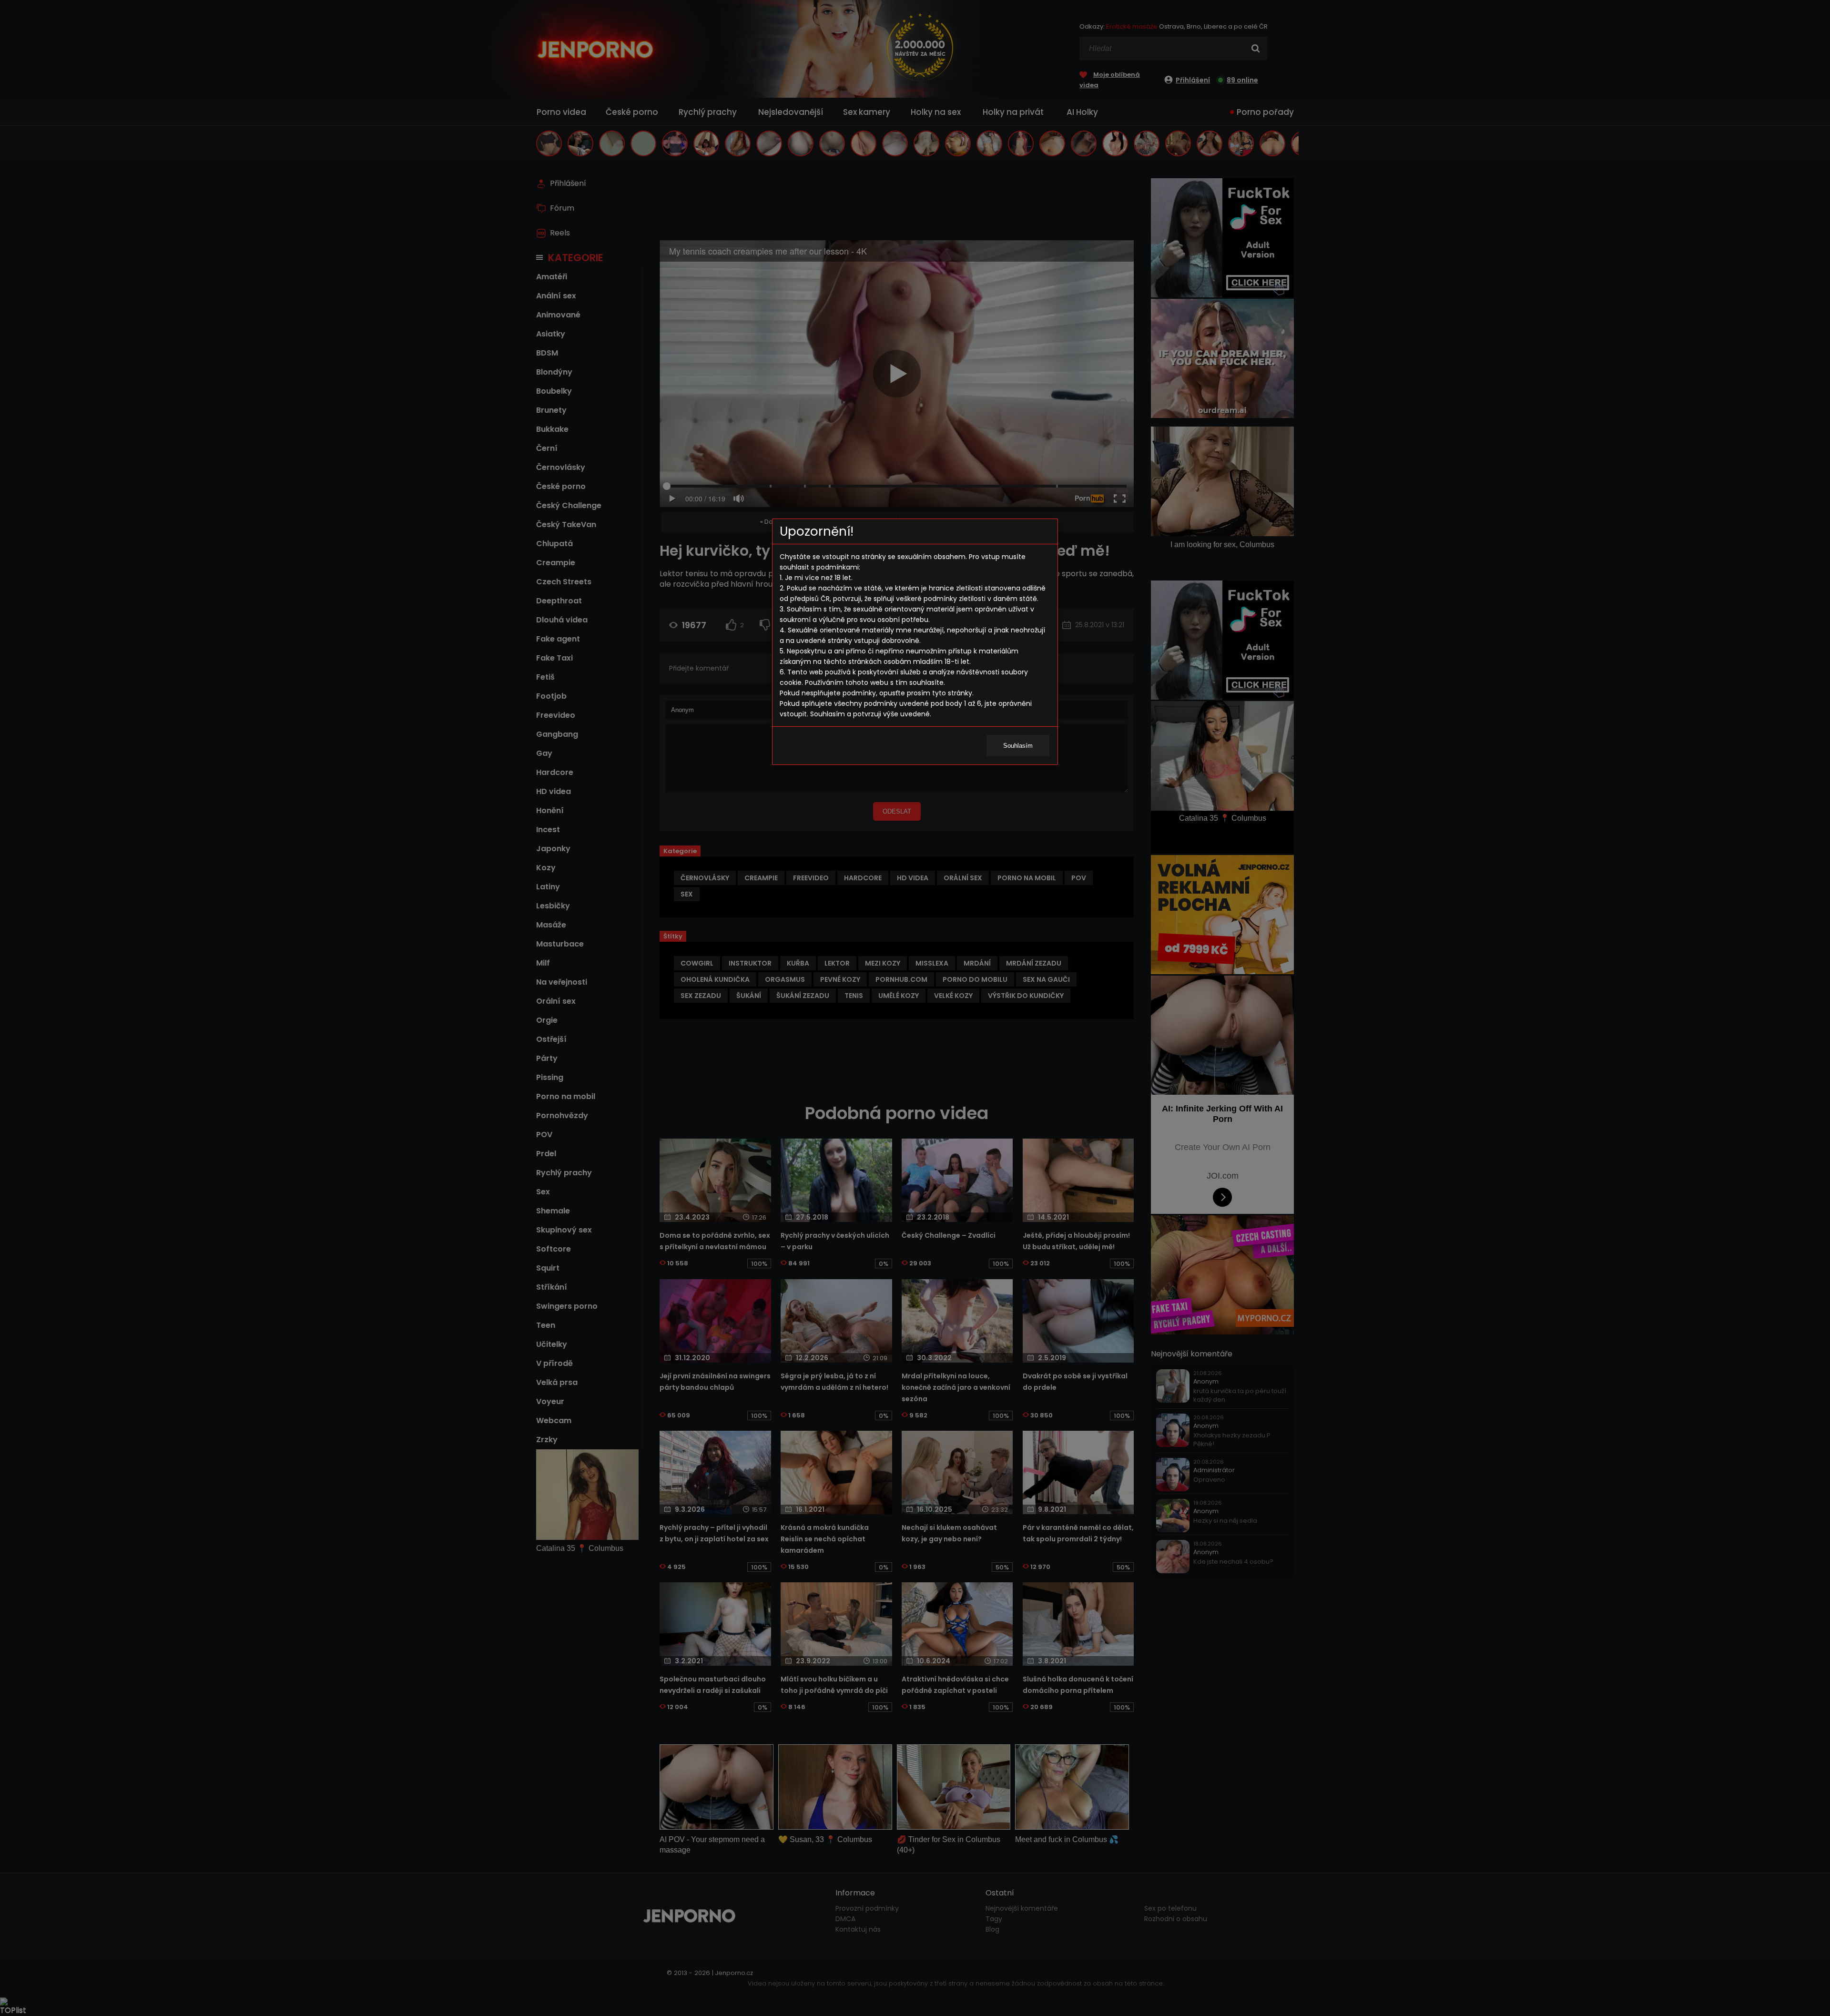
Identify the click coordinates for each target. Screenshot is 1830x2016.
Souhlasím (1018, 746)
